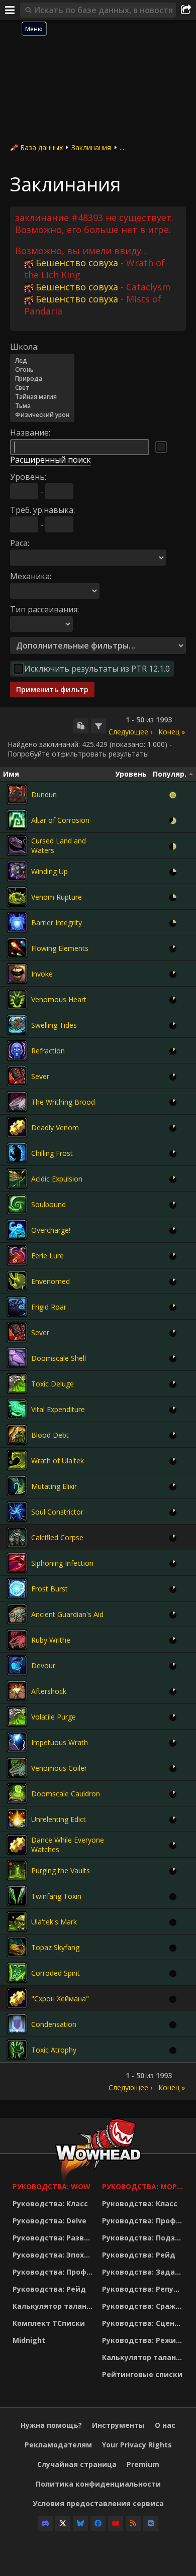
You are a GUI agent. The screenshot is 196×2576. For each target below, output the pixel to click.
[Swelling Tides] (17, 1025)
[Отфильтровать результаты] (99, 726)
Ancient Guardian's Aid (67, 1614)
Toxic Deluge (53, 1384)
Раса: (20, 543)
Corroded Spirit (56, 1973)
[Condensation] (17, 2024)
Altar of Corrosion (60, 820)
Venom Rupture (57, 897)
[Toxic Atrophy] (17, 2050)
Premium (143, 2464)
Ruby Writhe (51, 1640)
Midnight (29, 2340)
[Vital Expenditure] (17, 1409)
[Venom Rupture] (17, 897)
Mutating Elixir (54, 1486)
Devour (43, 1666)
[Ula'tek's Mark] (17, 1921)
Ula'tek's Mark (54, 1922)
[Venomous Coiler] (17, 1768)
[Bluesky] (80, 2523)
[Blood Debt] (17, 1435)
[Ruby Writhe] (17, 1640)
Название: (30, 433)
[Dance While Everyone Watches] (17, 1845)
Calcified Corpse (57, 1537)
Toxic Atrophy (54, 2050)
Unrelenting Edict (59, 1819)
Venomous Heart (59, 999)
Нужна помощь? (51, 2425)
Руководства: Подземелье (144, 2238)
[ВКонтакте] (151, 2523)
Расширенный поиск (51, 460)
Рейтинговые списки (142, 2374)
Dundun (44, 794)
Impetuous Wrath (60, 1742)
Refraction (48, 1051)
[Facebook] (98, 2523)
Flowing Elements (60, 948)
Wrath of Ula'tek (58, 1461)
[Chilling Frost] (17, 1153)
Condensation (54, 2024)
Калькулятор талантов (55, 2306)
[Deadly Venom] (17, 1127)
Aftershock (49, 1691)
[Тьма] (42, 406)
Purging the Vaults (61, 1870)
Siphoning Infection (62, 1563)
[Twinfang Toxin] (17, 1896)
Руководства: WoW (52, 2186)
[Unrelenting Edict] (17, 1819)
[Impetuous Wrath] (17, 1742)
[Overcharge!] (17, 1230)
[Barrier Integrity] (17, 922)
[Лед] (42, 361)
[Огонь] (42, 370)
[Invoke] (17, 974)
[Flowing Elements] (17, 948)
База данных (41, 147)
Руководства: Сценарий (144, 2323)
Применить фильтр (52, 689)
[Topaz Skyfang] (17, 1947)
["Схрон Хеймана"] (17, 1998)
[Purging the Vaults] (17, 1870)
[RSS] (133, 2523)
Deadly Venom (55, 1128)
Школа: (24, 347)
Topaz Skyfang (55, 1947)
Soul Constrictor (57, 1512)
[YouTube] (116, 2523)
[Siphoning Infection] (17, 1563)
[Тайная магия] (42, 397)
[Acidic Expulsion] (17, 1178)
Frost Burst (50, 1589)
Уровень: (28, 477)
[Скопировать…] (81, 726)
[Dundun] (17, 794)
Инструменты (118, 2425)
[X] (63, 2523)
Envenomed (51, 1281)
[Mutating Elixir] (17, 1486)
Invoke (42, 974)
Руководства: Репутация (144, 2289)
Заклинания (91, 147)
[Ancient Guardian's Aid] (17, 1614)
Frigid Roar (49, 1307)
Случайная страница (77, 2464)
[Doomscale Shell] (17, 1358)
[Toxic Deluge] (17, 1383)
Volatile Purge (54, 1717)
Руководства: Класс (50, 2204)
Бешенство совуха (77, 263)
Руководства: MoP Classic (144, 2186)
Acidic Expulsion (57, 1179)
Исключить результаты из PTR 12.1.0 (97, 669)
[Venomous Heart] (17, 999)
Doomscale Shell (59, 1358)
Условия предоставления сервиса (98, 2503)
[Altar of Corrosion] (17, 820)
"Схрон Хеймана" (60, 1999)
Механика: (31, 576)
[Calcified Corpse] (17, 1537)
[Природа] (42, 379)
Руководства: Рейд (49, 2289)
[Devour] (17, 1665)
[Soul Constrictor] (17, 1512)
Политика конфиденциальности (98, 2484)
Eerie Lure (47, 1256)
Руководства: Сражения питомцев (144, 2306)
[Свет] (42, 388)
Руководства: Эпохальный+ (55, 2255)
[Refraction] (17, 1050)
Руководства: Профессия (55, 2272)
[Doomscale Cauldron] (17, 1793)
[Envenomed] (17, 1281)
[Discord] (45, 2523)
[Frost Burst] (17, 1588)
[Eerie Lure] (17, 1255)
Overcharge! (51, 1230)
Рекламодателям (58, 2445)
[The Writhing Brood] (17, 1102)
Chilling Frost (52, 1153)
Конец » (172, 732)
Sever (40, 1076)
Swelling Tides (54, 1025)
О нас (165, 2425)
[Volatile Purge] (17, 1716)
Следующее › (130, 732)
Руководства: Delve (50, 2221)
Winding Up (50, 871)
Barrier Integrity (57, 923)
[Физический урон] (42, 415)
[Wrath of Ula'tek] (17, 1460)
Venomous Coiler (59, 1768)
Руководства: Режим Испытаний (144, 2340)
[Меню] (10, 10)
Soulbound (48, 1204)
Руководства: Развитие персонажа (55, 2238)
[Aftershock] (17, 1691)
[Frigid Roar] (17, 1307)
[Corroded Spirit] (17, 1973)
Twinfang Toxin (56, 1896)
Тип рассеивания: (44, 609)
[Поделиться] (186, 10)
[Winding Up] (17, 871)
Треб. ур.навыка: (42, 510)
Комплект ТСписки (49, 2323)
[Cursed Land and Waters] (17, 845)
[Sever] (17, 1076)
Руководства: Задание (144, 2272)
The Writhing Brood (63, 1102)
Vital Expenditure (58, 1409)
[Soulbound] (17, 1204)
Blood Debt (50, 1435)
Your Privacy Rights (137, 2445)
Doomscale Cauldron (66, 1794)
